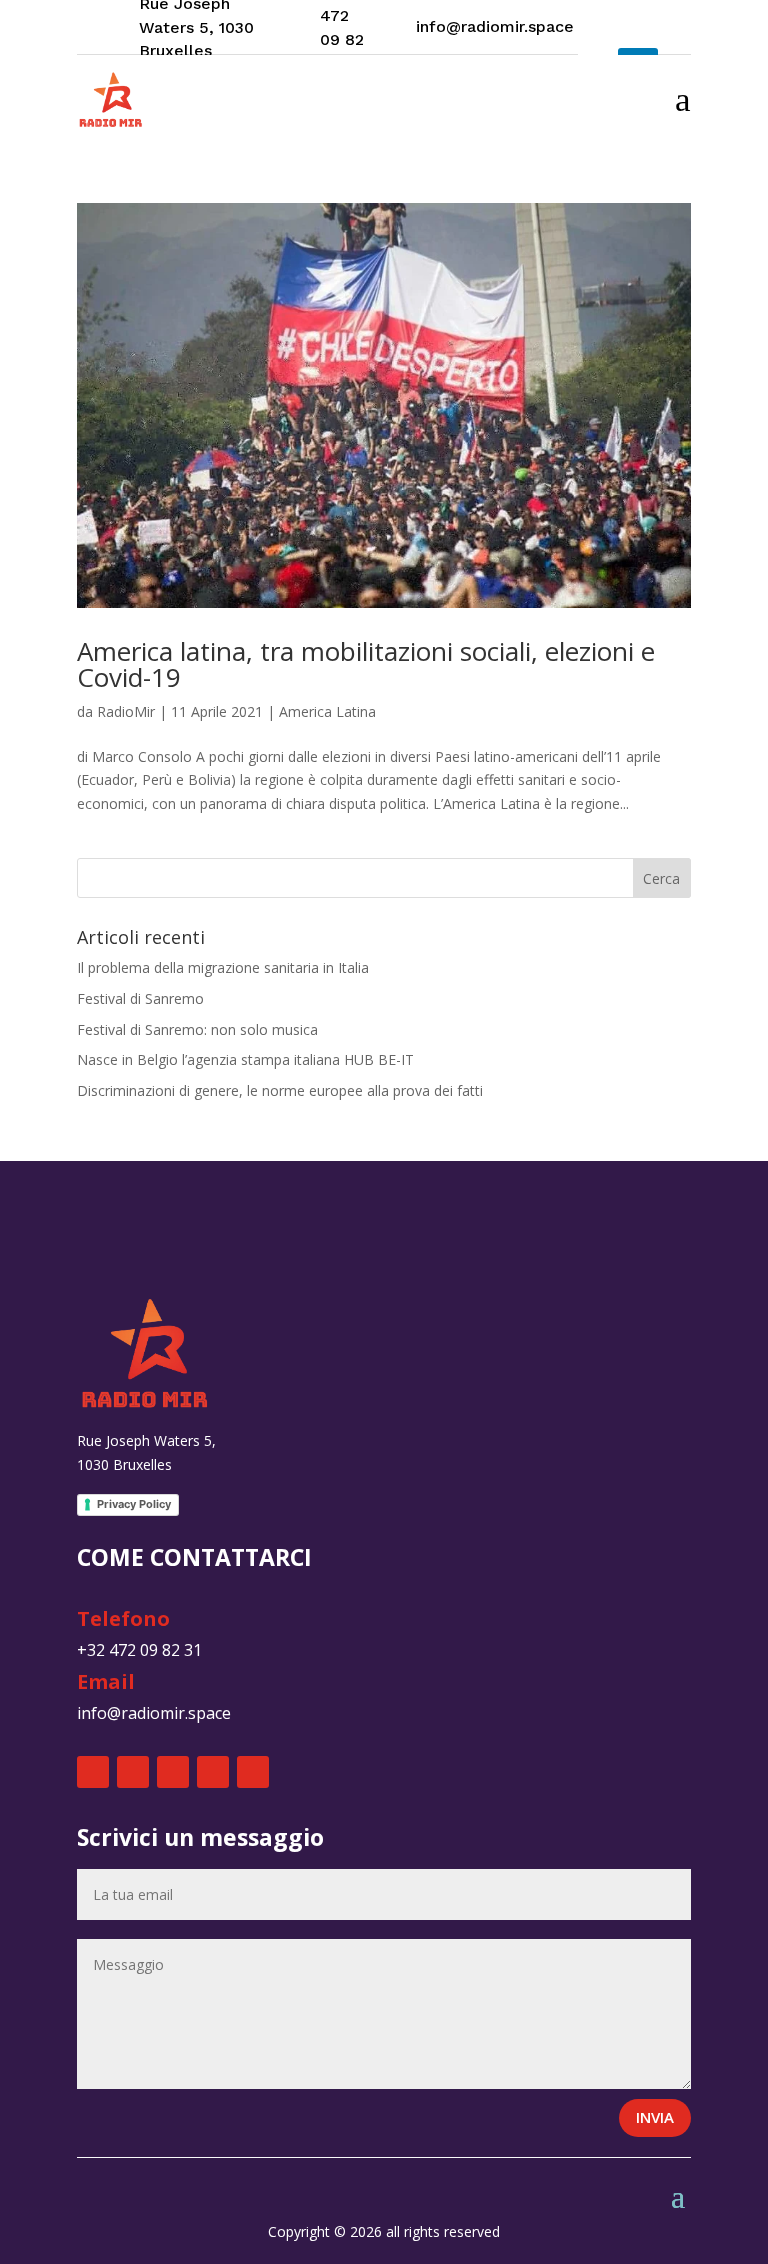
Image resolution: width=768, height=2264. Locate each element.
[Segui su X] (133, 1772)
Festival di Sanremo (140, 998)
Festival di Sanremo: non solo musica (197, 1029)
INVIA (655, 2117)
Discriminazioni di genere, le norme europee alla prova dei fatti (280, 1090)
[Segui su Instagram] (598, 28)
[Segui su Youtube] (638, 28)
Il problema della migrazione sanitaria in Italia (223, 967)
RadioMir (126, 711)
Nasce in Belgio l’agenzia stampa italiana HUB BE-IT (245, 1059)
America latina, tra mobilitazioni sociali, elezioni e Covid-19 (366, 664)
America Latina (327, 711)
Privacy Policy (134, 1504)
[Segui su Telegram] (253, 1772)
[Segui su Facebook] (93, 1772)
